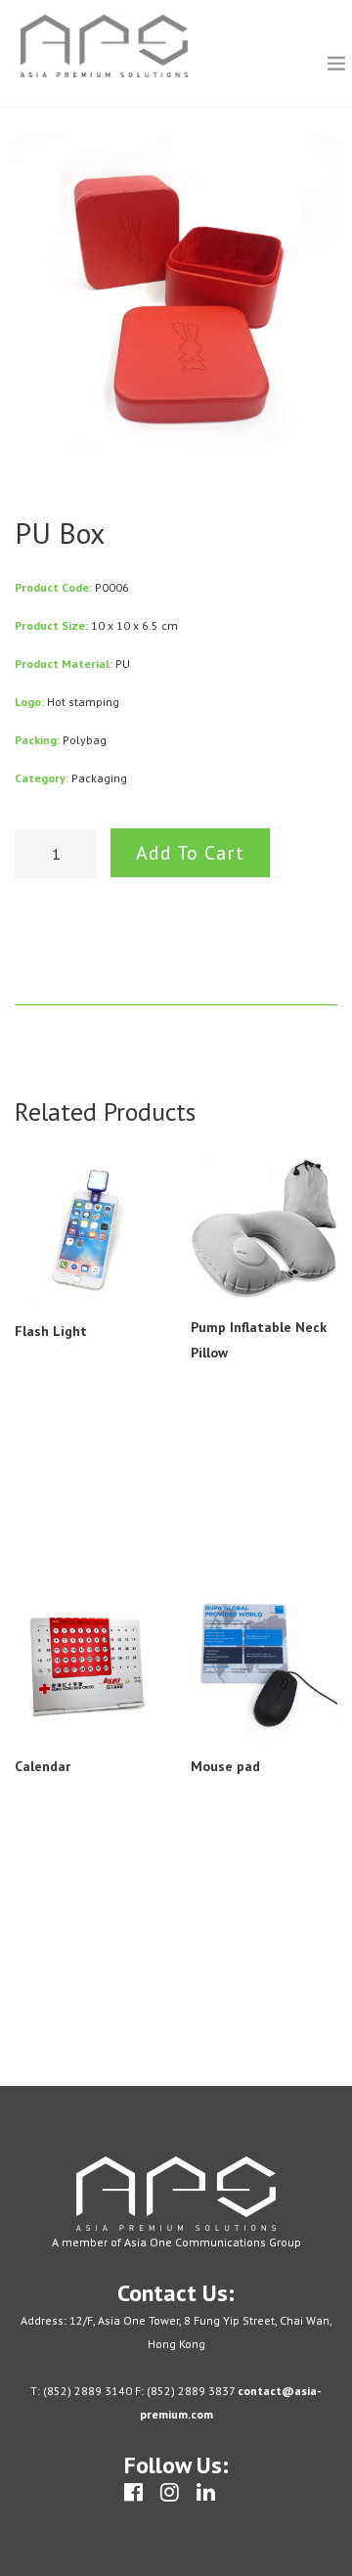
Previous (42, 299)
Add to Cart (190, 853)
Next (310, 299)
